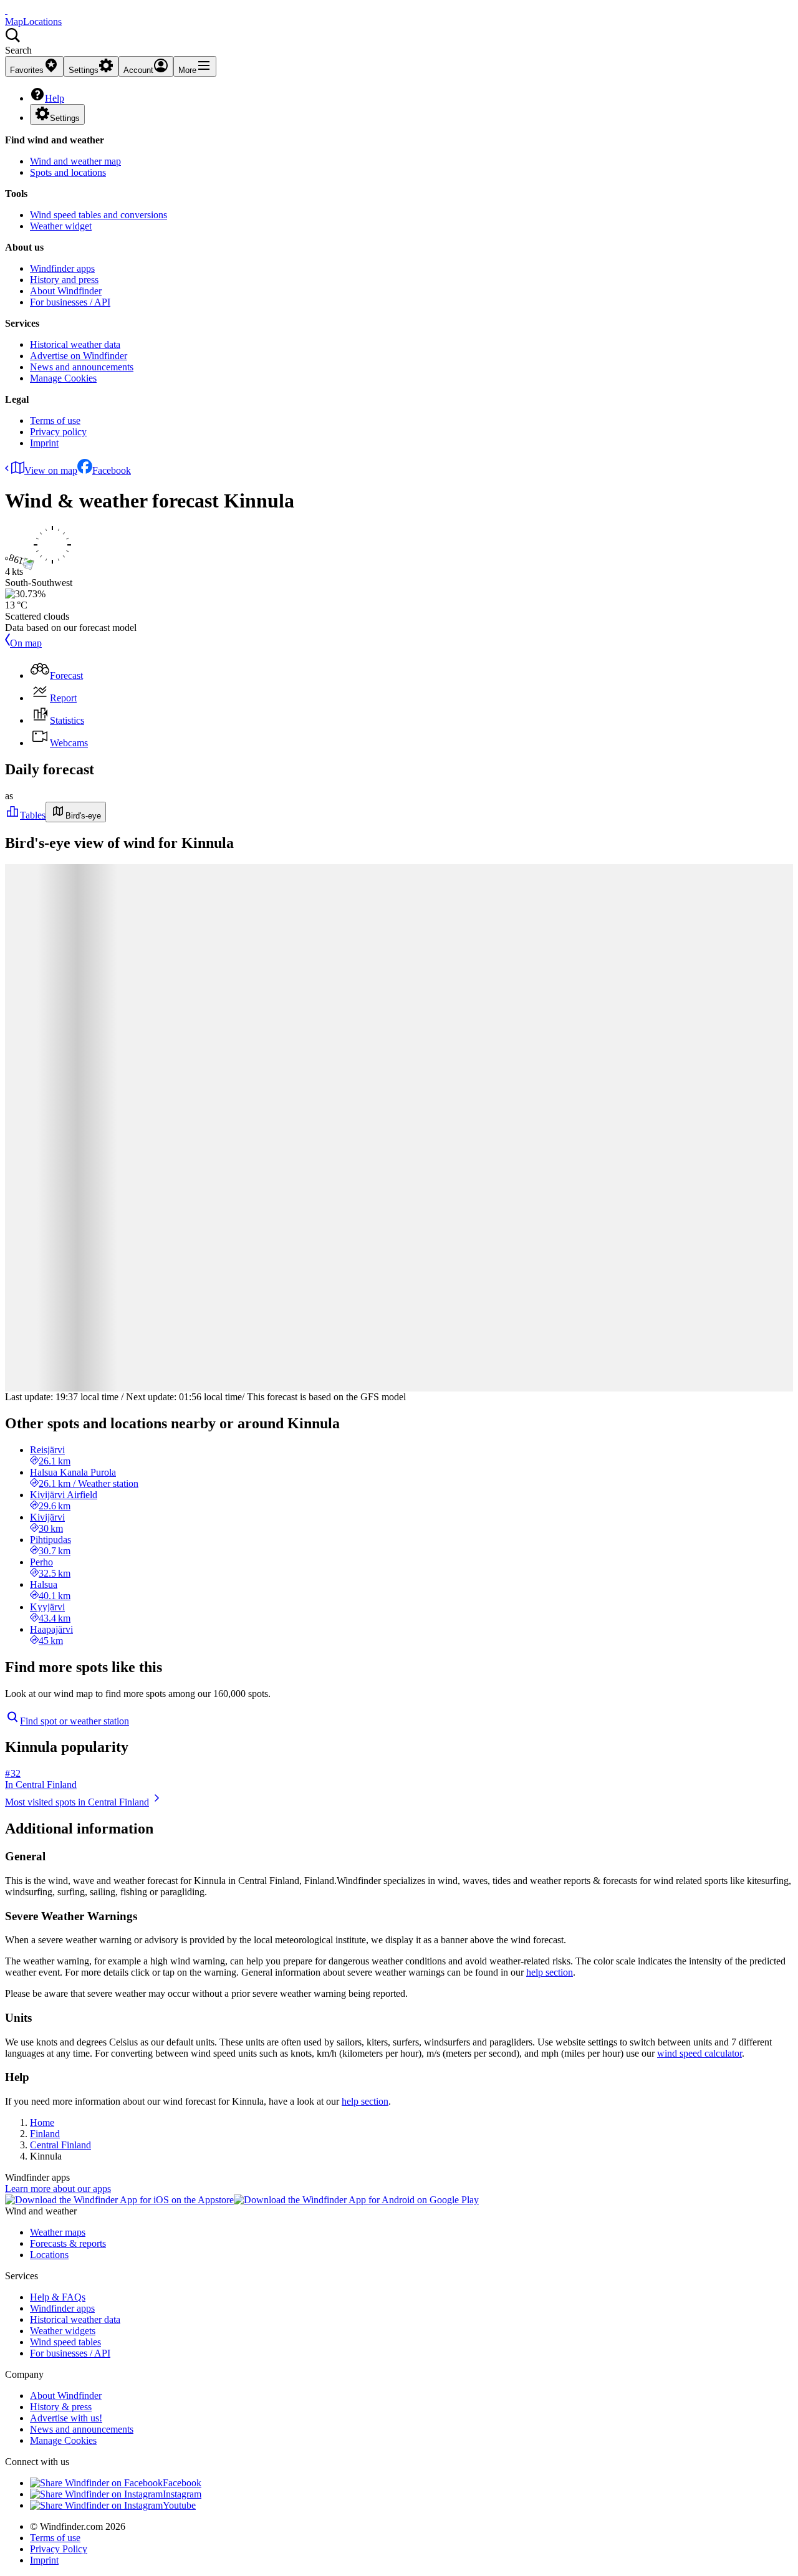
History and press (64, 280)
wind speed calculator (699, 2053)
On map (26, 643)
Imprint (44, 443)
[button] (399, 42)
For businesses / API (70, 302)
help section (550, 1972)
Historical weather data (75, 344)
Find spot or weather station (75, 1721)
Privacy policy (58, 432)
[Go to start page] (6, 10)
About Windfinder (66, 291)
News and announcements (82, 367)
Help (55, 98)
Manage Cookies (63, 378)
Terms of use (55, 421)
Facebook (112, 470)
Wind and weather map (75, 161)
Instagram (182, 2494)
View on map (51, 470)
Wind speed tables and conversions (99, 215)
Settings (65, 118)
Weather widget (61, 226)
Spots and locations (68, 172)
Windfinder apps (62, 268)
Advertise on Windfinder (79, 356)
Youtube (179, 2505)
